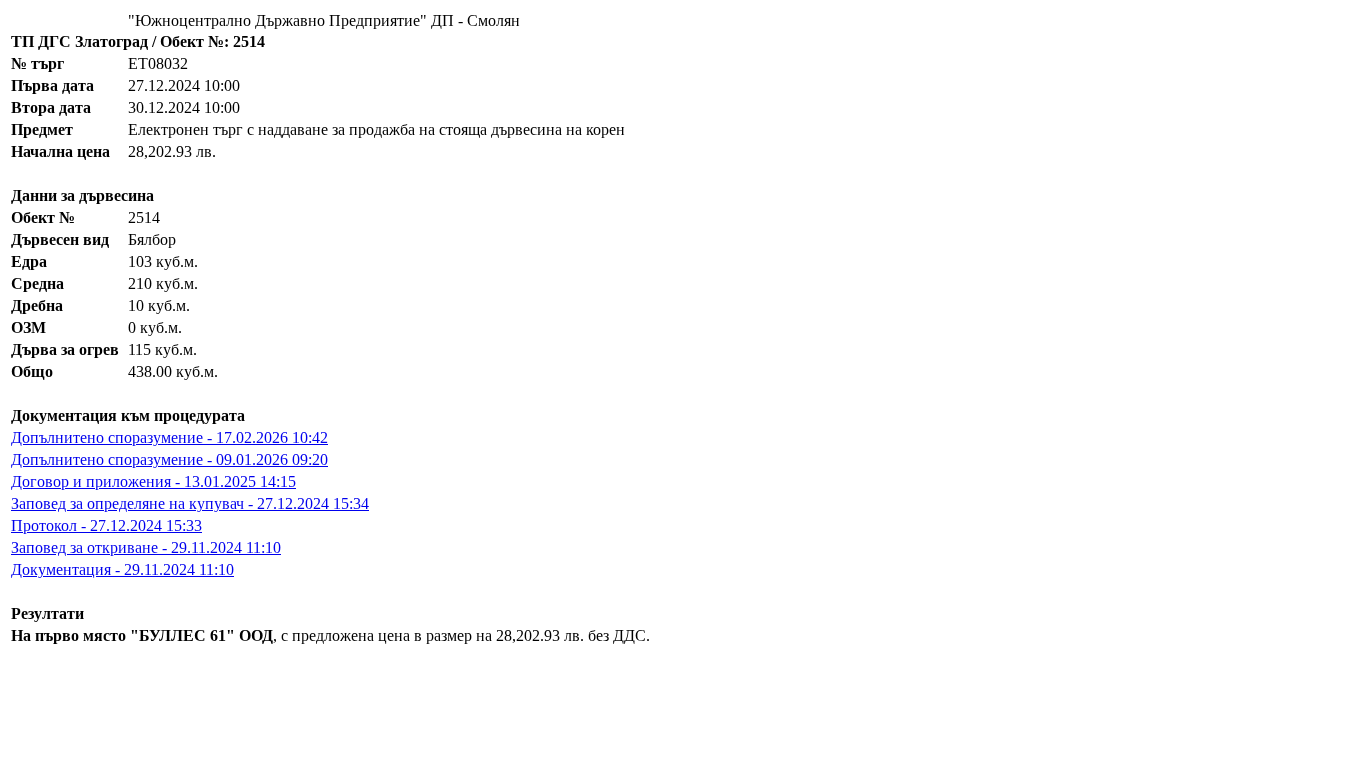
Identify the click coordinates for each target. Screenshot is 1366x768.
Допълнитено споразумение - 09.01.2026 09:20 (169, 459)
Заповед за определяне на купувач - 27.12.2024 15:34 (190, 503)
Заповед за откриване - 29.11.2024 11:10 (146, 547)
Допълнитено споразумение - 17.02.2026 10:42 (169, 437)
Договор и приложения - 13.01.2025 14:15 (153, 481)
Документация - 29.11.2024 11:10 (122, 569)
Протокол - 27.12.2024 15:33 (106, 525)
